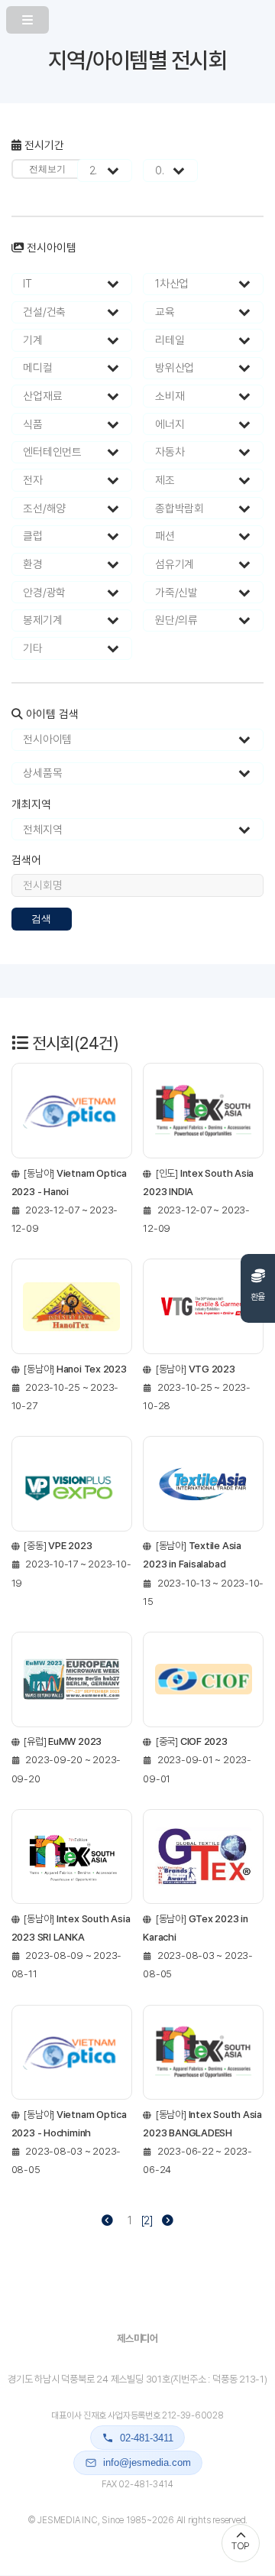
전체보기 (47, 169)
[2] (147, 2220)
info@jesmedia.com (147, 2462)
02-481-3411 (147, 2438)
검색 (41, 919)
